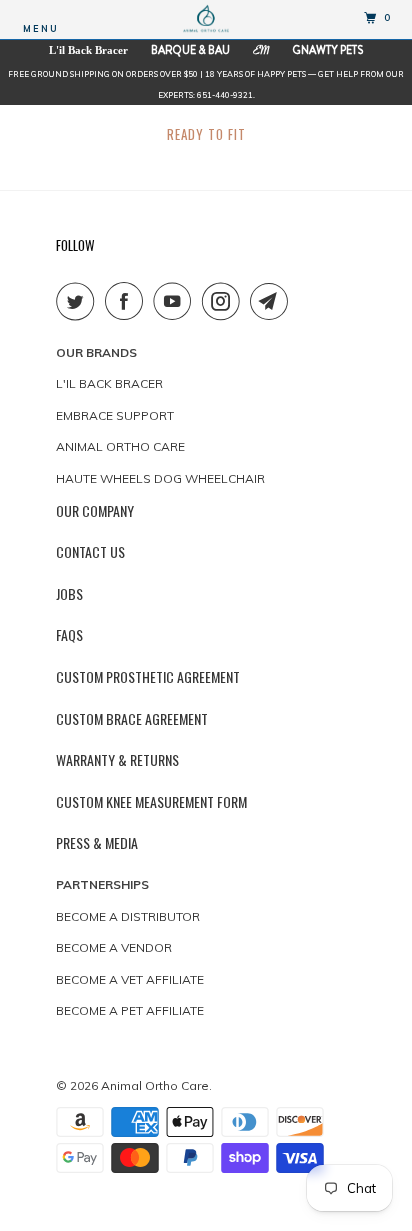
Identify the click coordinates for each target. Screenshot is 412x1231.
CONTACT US (90, 551)
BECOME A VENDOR (114, 947)
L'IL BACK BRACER (109, 383)
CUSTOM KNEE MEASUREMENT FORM (151, 801)
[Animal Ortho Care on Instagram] (225, 301)
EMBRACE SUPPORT (115, 415)
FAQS (69, 634)
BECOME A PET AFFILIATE (130, 1010)
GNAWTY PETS (328, 50)
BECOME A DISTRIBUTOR (128, 916)
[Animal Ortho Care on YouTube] (176, 301)
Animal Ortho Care (155, 1085)
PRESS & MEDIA (97, 842)
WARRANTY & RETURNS (117, 759)
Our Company (95, 510)
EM (261, 52)
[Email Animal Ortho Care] (273, 301)
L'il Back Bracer (88, 50)
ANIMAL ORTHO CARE (120, 446)
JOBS (69, 593)
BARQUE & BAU (190, 50)
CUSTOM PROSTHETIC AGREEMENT (148, 676)
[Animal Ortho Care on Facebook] (128, 301)
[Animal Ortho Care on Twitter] (79, 301)
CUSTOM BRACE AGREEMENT (132, 718)
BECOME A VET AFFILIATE (130, 979)
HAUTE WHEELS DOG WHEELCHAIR (160, 478)
